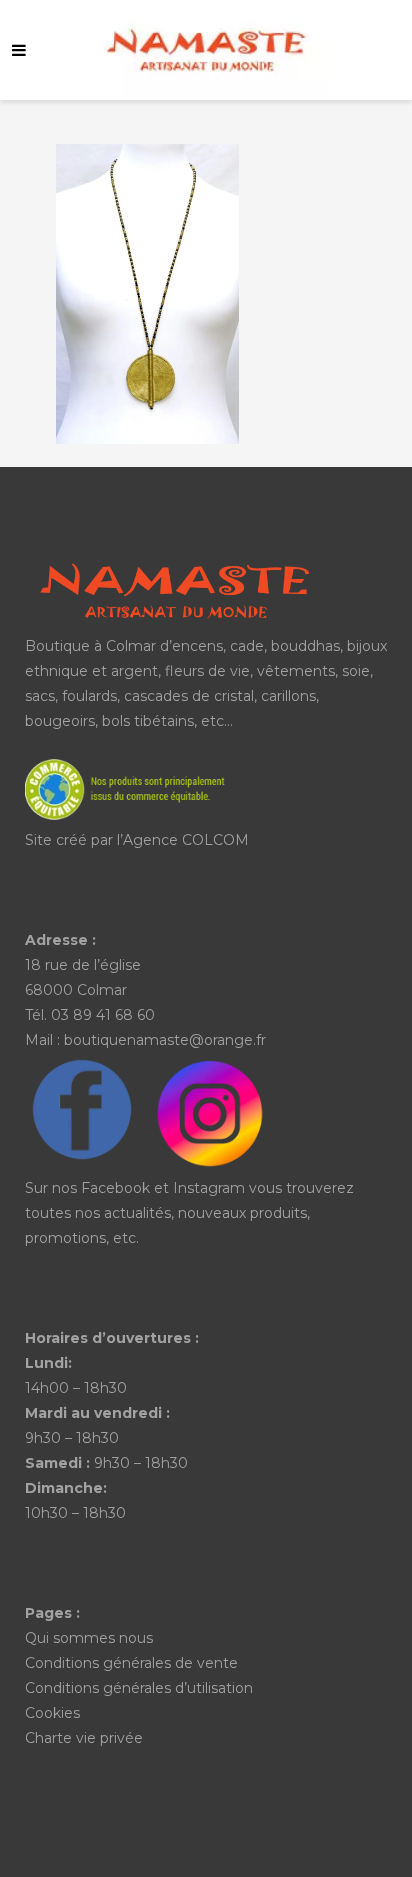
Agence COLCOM (186, 840)
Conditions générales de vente (131, 1663)
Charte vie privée (84, 1738)
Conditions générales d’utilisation (139, 1688)
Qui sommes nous (89, 1638)
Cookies (52, 1713)
